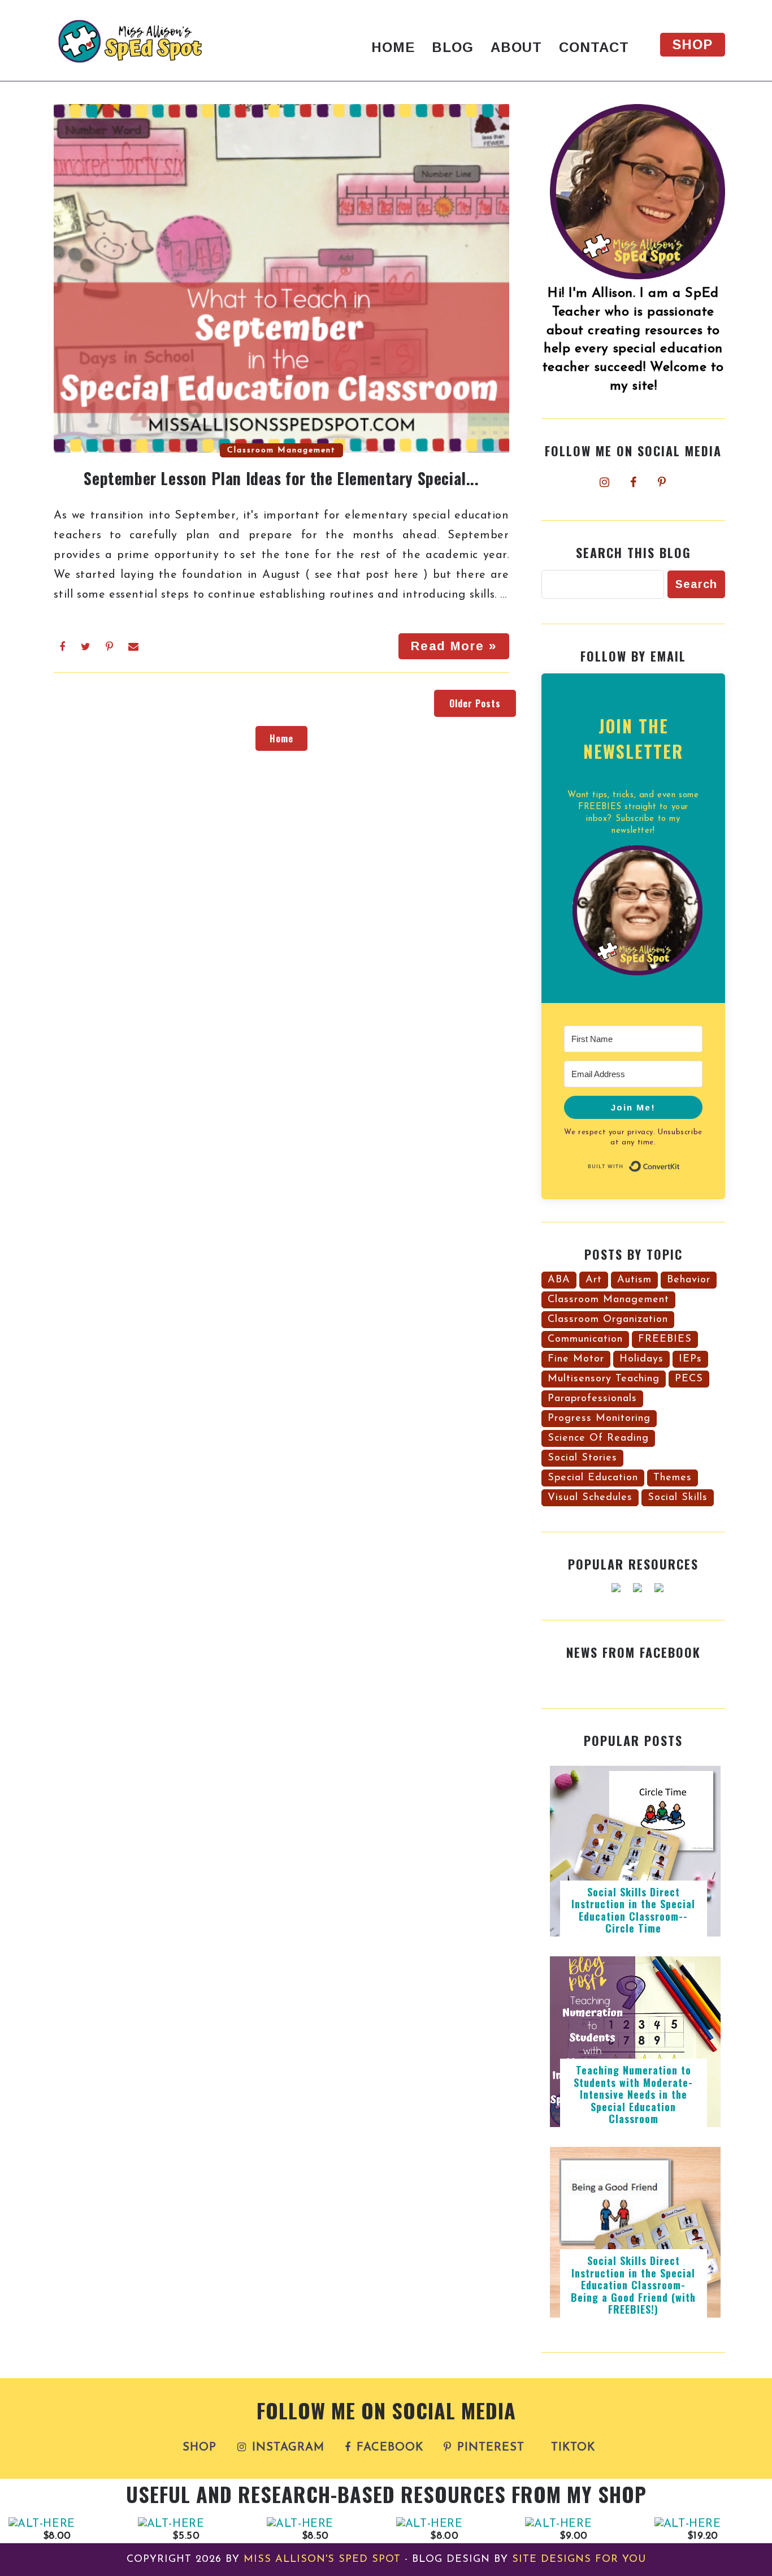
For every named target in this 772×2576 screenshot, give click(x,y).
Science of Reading (598, 1438)
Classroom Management (281, 450)
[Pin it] (110, 647)
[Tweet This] (86, 647)
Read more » (454, 646)
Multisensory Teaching (604, 1379)
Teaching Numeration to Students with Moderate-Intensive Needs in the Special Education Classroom (633, 2094)
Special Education (593, 1478)
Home (281, 738)
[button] (633, 913)
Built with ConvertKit (680, 1165)
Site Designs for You (579, 2560)
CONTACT (594, 47)
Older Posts (475, 703)
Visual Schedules (590, 1498)
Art (594, 1280)
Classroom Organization (608, 1320)
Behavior (689, 1280)
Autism (634, 1280)
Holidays (641, 1359)
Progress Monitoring (599, 1419)
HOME (393, 47)
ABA (559, 1280)
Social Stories (582, 1458)
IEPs (690, 1359)
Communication (585, 1339)
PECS (689, 1379)
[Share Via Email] (134, 647)
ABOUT (516, 47)
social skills (678, 1498)
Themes (673, 1478)
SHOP (693, 44)
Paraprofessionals (592, 1399)
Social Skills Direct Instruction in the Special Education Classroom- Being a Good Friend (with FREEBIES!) (633, 2285)
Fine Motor (576, 1359)
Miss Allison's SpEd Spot (322, 2560)
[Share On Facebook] (62, 647)
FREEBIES (665, 1339)
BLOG (453, 47)
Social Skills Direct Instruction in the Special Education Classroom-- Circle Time (633, 1910)
